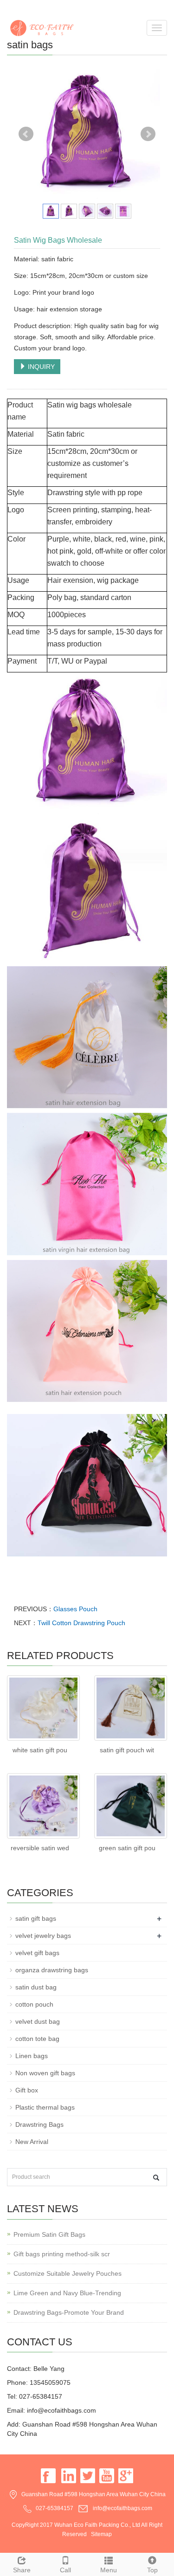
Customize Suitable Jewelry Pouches (68, 2273)
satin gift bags (36, 1918)
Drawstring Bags (39, 2124)
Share (22, 2570)
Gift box (27, 2090)
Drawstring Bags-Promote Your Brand (69, 2312)
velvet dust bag (38, 2021)
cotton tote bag (37, 2039)
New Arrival (32, 2142)
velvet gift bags (37, 1953)
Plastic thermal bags (45, 2107)
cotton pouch (34, 2004)
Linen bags (32, 2056)
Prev (26, 134)
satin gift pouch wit (127, 1750)
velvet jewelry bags (43, 1936)
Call (65, 2570)
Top (152, 2570)
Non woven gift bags (45, 2073)
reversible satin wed (40, 1848)
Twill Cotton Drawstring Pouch (81, 1623)
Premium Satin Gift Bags (49, 2234)
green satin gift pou (127, 1848)
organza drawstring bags (52, 1970)
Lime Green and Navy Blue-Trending (67, 2293)
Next (148, 134)
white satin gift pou (40, 1750)
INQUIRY (40, 367)
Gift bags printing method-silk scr (62, 2254)
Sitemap (101, 2534)
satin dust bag (36, 1987)
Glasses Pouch (75, 1609)
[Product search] (156, 2178)
